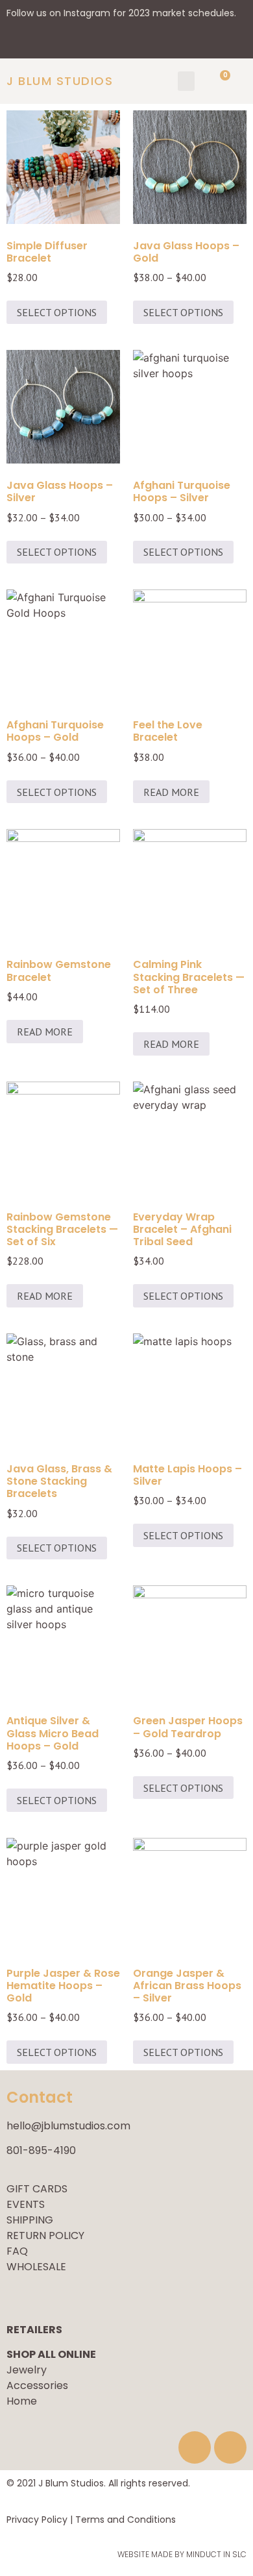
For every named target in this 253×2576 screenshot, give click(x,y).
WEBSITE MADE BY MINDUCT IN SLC (182, 2554)
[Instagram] (230, 2447)
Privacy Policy (37, 2520)
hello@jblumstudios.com (68, 2126)
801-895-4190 (41, 2150)
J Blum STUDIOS (60, 81)
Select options (57, 312)
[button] (186, 81)
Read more (171, 792)
